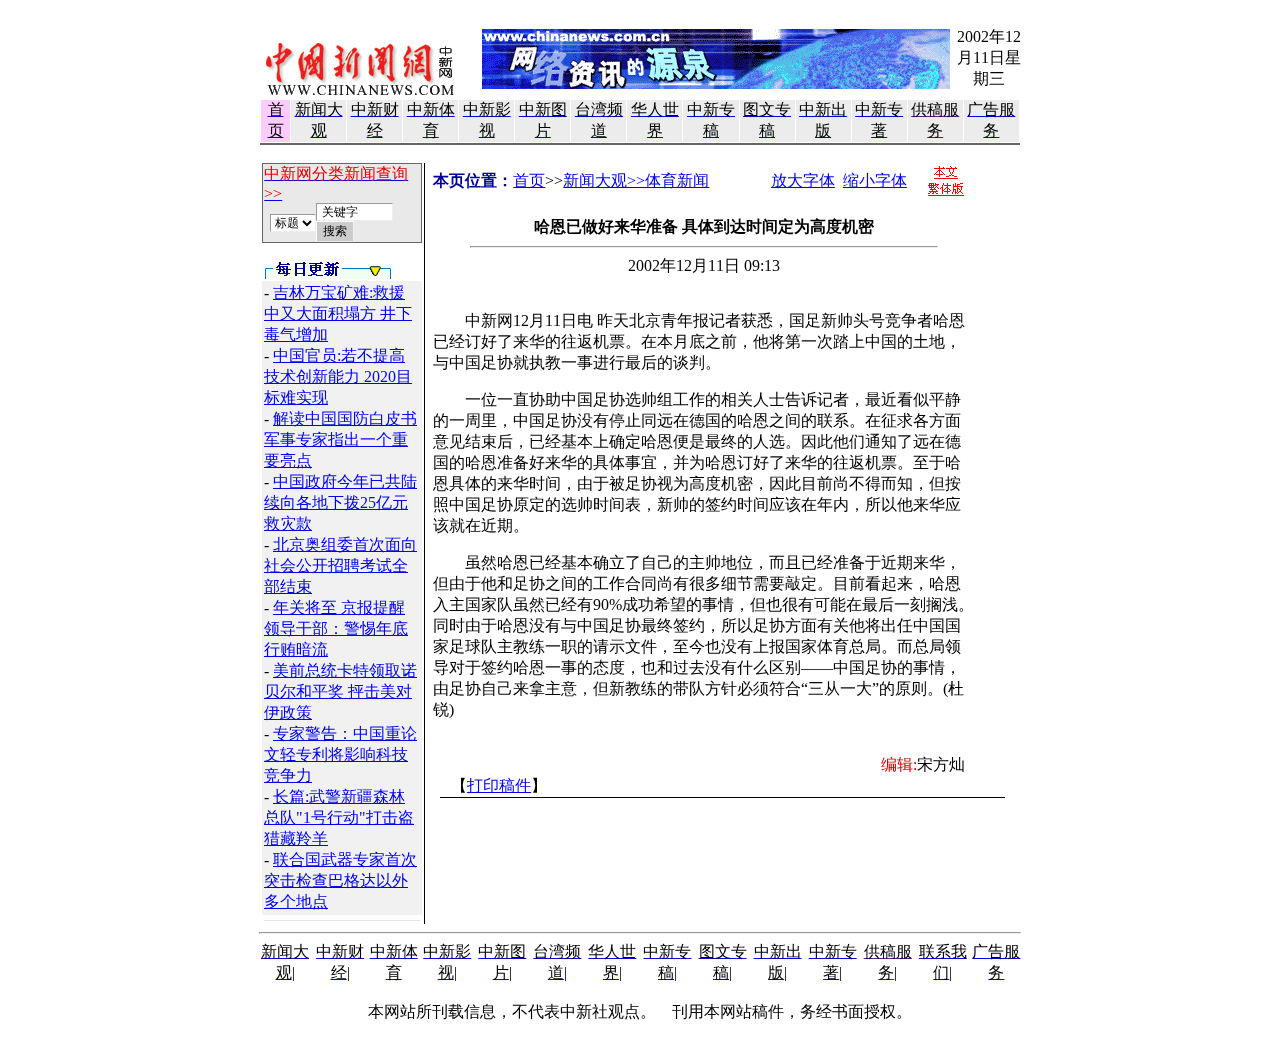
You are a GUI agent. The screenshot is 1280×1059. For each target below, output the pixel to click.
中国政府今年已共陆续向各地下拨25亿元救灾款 (340, 502)
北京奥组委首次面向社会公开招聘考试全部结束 (340, 565)
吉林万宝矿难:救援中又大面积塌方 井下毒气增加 (338, 313)
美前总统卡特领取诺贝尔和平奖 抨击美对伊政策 (340, 691)
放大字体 (803, 180)
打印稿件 (499, 785)
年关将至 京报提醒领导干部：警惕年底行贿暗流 (336, 628)
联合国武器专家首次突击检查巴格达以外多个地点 (340, 880)
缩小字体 (875, 180)
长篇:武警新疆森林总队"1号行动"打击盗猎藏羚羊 (339, 817)
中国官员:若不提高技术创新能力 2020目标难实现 (338, 376)
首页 (529, 180)
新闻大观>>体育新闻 (636, 180)
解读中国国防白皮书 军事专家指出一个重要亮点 (340, 439)
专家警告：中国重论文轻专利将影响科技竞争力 (340, 754)
